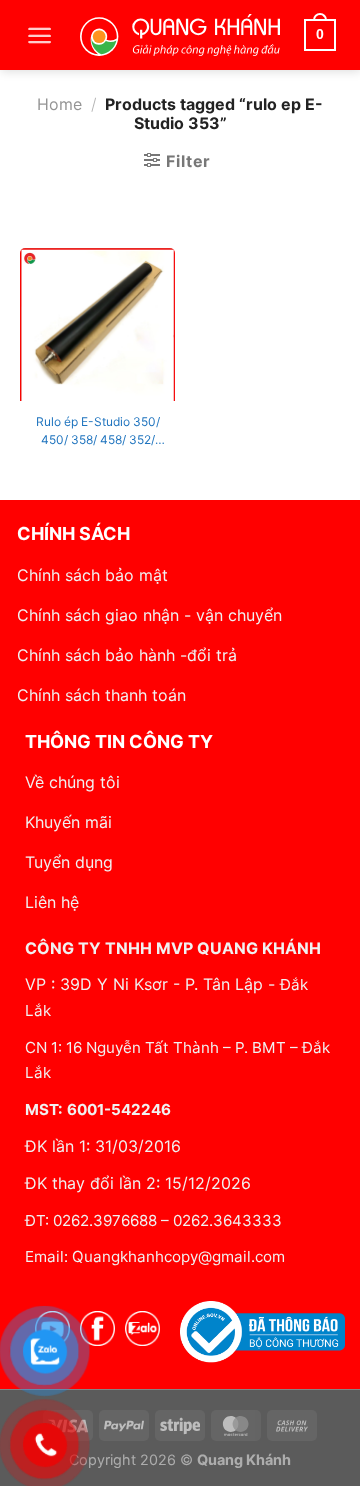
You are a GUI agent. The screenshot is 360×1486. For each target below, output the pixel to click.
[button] (39, 35)
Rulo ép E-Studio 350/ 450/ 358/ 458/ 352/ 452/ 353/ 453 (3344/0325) (98, 431)
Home (59, 104)
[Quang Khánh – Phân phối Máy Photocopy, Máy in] (180, 35)
